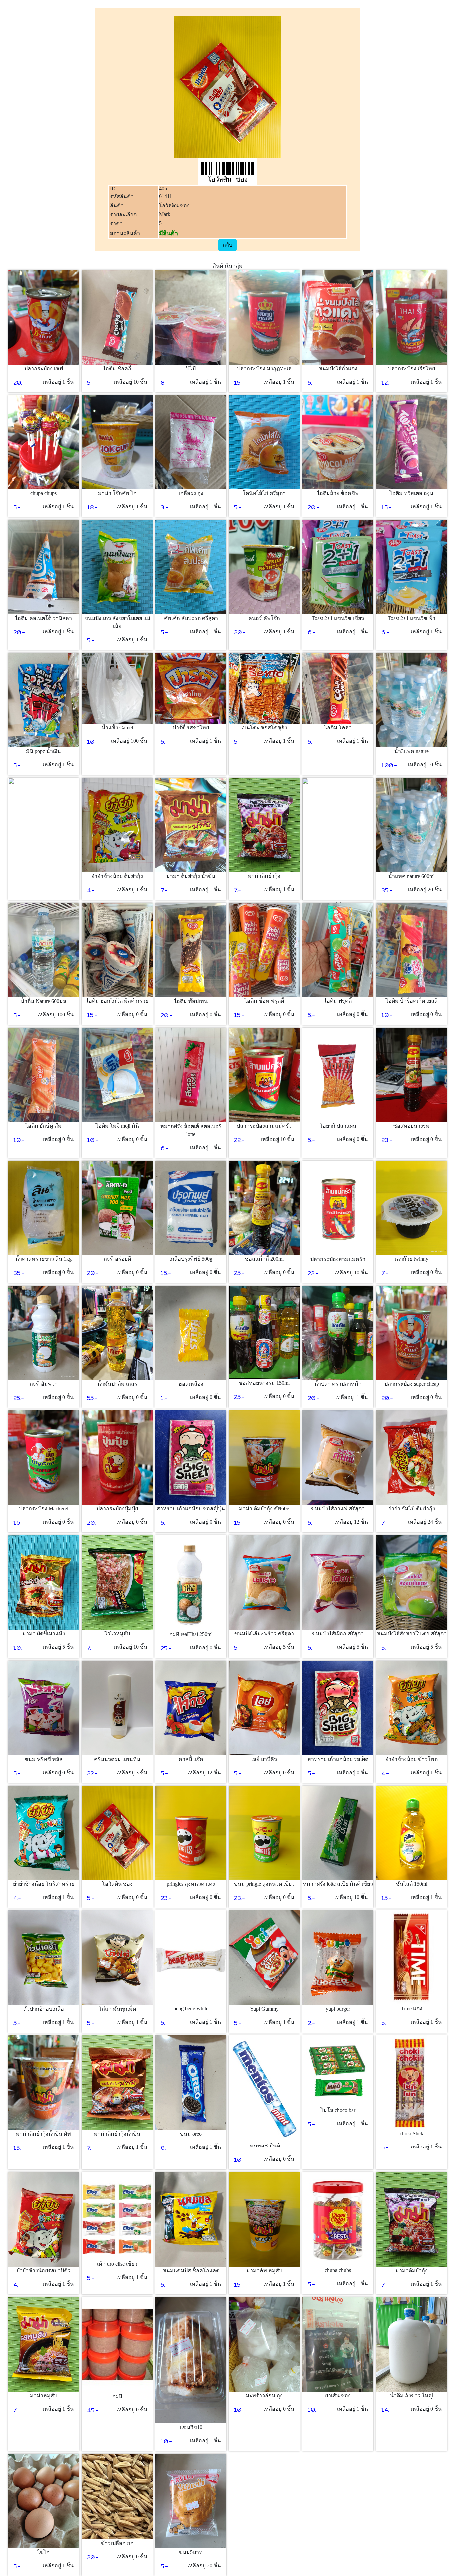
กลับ (227, 245)
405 (163, 188)
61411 (165, 196)
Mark (165, 214)
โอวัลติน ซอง (174, 205)
